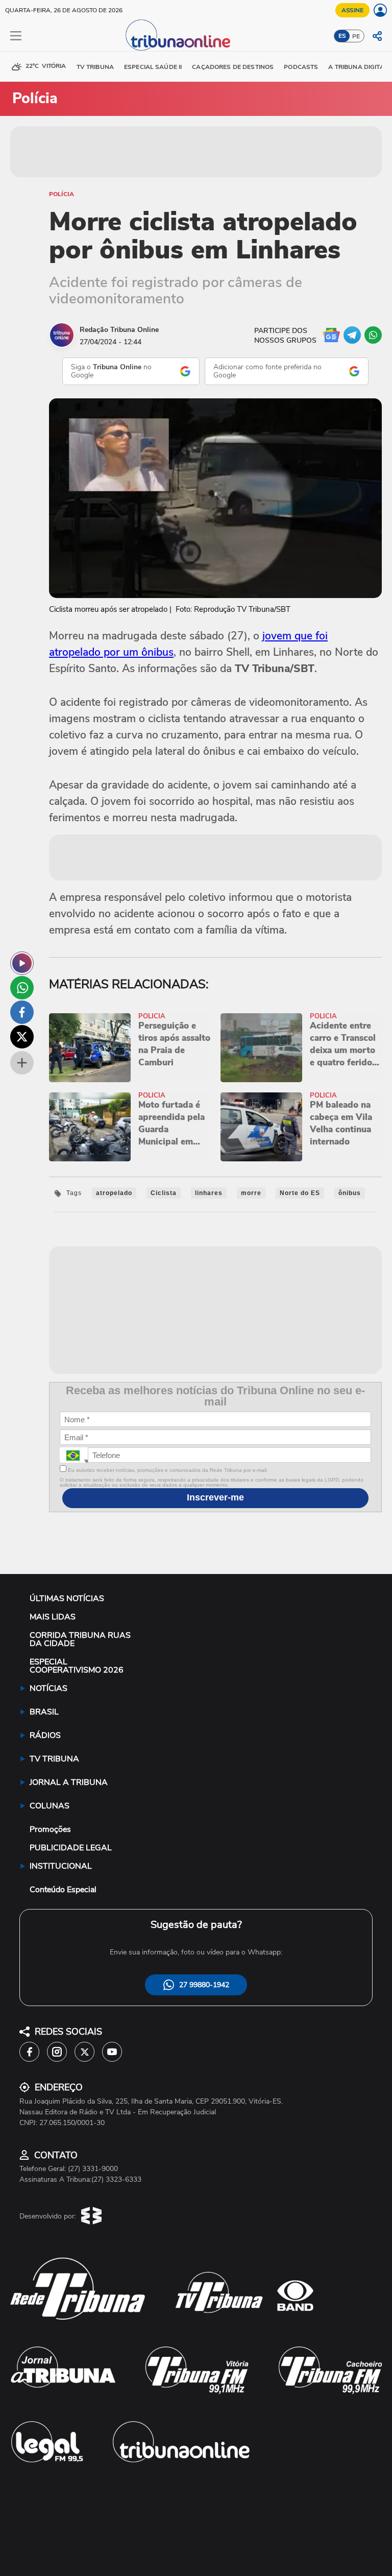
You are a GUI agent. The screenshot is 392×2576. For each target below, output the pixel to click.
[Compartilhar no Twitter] (22, 1037)
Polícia (62, 194)
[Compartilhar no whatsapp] (22, 988)
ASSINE (352, 10)
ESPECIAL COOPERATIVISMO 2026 (77, 1666)
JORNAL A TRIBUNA (69, 1782)
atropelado (114, 1193)
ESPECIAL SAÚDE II (153, 67)
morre (251, 1193)
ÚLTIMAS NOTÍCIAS (67, 1599)
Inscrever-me (215, 1497)
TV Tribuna (95, 67)
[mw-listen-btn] (22, 963)
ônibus (350, 1193)
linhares (209, 1193)
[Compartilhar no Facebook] (22, 1012)
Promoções (50, 1829)
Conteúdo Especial (63, 1890)
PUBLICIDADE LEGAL (71, 1848)
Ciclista (164, 1193)
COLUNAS (50, 1806)
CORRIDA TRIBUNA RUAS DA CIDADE (80, 1639)
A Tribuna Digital (358, 67)
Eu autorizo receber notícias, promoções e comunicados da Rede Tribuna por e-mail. (167, 1470)
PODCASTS (301, 67)
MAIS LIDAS (53, 1617)
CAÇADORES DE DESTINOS (233, 67)
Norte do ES (300, 1193)
